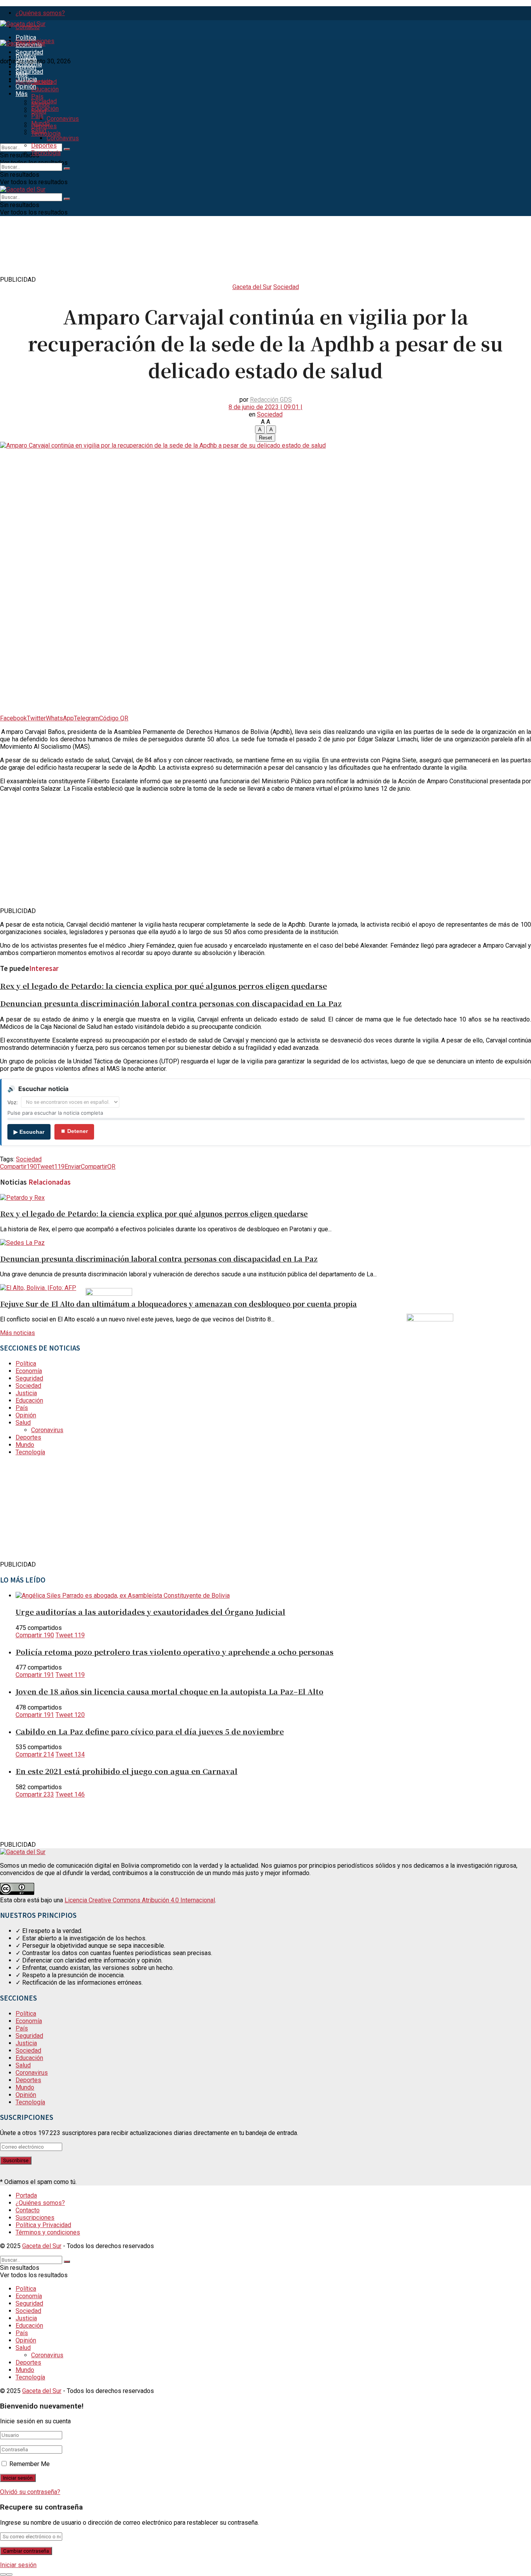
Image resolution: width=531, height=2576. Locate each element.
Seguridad (29, 52)
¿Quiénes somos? (40, 13)
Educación (45, 89)
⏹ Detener (74, 1131)
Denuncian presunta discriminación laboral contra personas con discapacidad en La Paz (171, 1003)
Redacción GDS (271, 400)
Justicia (26, 79)
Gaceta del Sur (252, 287)
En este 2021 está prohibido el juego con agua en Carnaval (127, 1771)
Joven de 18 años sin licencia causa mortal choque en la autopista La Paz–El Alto (169, 1691)
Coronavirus (63, 119)
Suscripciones (35, 2218)
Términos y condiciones (48, 2232)
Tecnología (46, 153)
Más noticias (17, 1333)
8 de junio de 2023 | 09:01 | (265, 407)
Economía (29, 64)
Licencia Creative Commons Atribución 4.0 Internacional (140, 1900)
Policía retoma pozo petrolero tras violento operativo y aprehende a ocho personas (175, 1651)
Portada (26, 2195)
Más (22, 94)
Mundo (40, 123)
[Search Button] (67, 149)
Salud (39, 131)
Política (26, 37)
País (37, 97)
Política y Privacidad (43, 2225)
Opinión (26, 86)
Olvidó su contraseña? (30, 2492)
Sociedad (44, 82)
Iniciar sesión (18, 2565)
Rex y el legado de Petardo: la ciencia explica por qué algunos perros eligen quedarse (163, 986)
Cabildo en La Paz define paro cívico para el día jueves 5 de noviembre (150, 1731)
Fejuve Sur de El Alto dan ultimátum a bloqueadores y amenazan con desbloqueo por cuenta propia (178, 1304)
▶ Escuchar (29, 1132)
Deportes (44, 146)
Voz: (13, 1102)
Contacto (28, 2210)
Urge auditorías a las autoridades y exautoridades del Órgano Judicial (150, 1611)
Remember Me (30, 2464)
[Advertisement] (141, 257)
